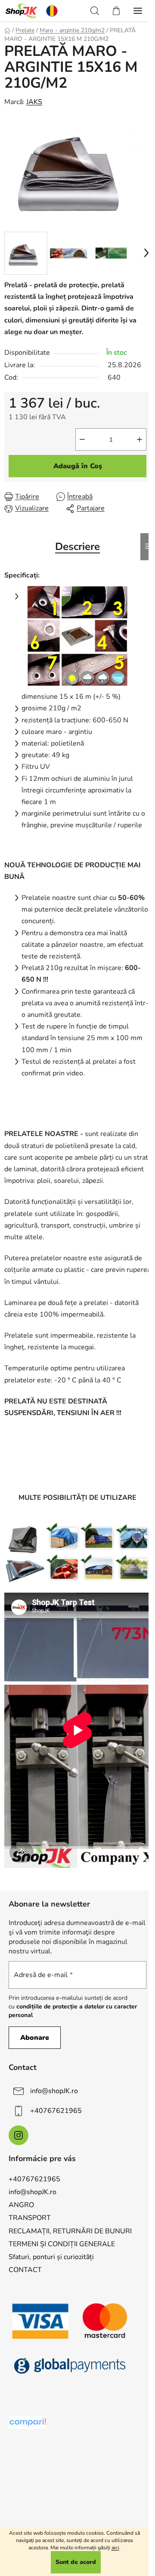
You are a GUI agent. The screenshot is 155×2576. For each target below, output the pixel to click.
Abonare (35, 2038)
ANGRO (21, 2205)
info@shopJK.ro (54, 2091)
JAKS (34, 102)
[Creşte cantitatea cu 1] (139, 439)
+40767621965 (56, 2111)
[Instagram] (19, 2135)
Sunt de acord (76, 2562)
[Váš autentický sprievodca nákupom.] (28, 2422)
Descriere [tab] (77, 547)
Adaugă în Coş (78, 466)
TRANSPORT (30, 2218)
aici (115, 2548)
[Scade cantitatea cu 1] (82, 439)
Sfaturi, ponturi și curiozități (51, 2257)
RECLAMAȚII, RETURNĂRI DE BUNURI (70, 2231)
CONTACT (25, 2270)
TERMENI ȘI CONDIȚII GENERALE (62, 2244)
